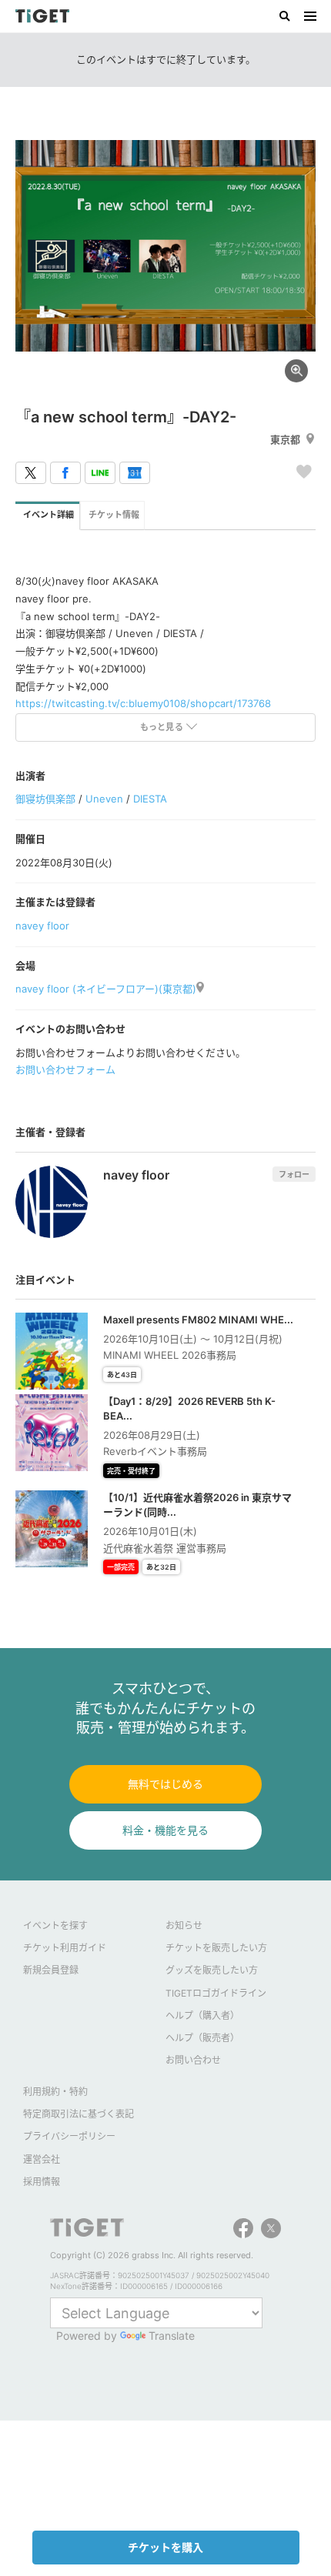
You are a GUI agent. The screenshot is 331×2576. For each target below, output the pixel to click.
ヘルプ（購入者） (202, 2015)
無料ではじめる (165, 1784)
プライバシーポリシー (69, 2136)
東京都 (285, 439)
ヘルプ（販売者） (202, 2038)
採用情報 (42, 2182)
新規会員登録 (51, 1970)
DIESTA (150, 799)
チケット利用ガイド (65, 1948)
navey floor (42, 926)
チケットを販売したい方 (216, 1948)
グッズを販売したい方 (212, 1970)
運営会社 (42, 2159)
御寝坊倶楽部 (45, 799)
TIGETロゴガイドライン (216, 1993)
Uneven (104, 799)
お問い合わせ (193, 2060)
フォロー (294, 1174)
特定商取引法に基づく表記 (79, 2114)
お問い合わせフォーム (65, 1069)
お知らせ (184, 1925)
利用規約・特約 (55, 2092)
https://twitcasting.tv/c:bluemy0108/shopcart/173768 (143, 703)
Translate (172, 2336)
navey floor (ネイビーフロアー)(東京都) (106, 989)
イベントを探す (55, 1925)
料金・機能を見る (165, 1830)
